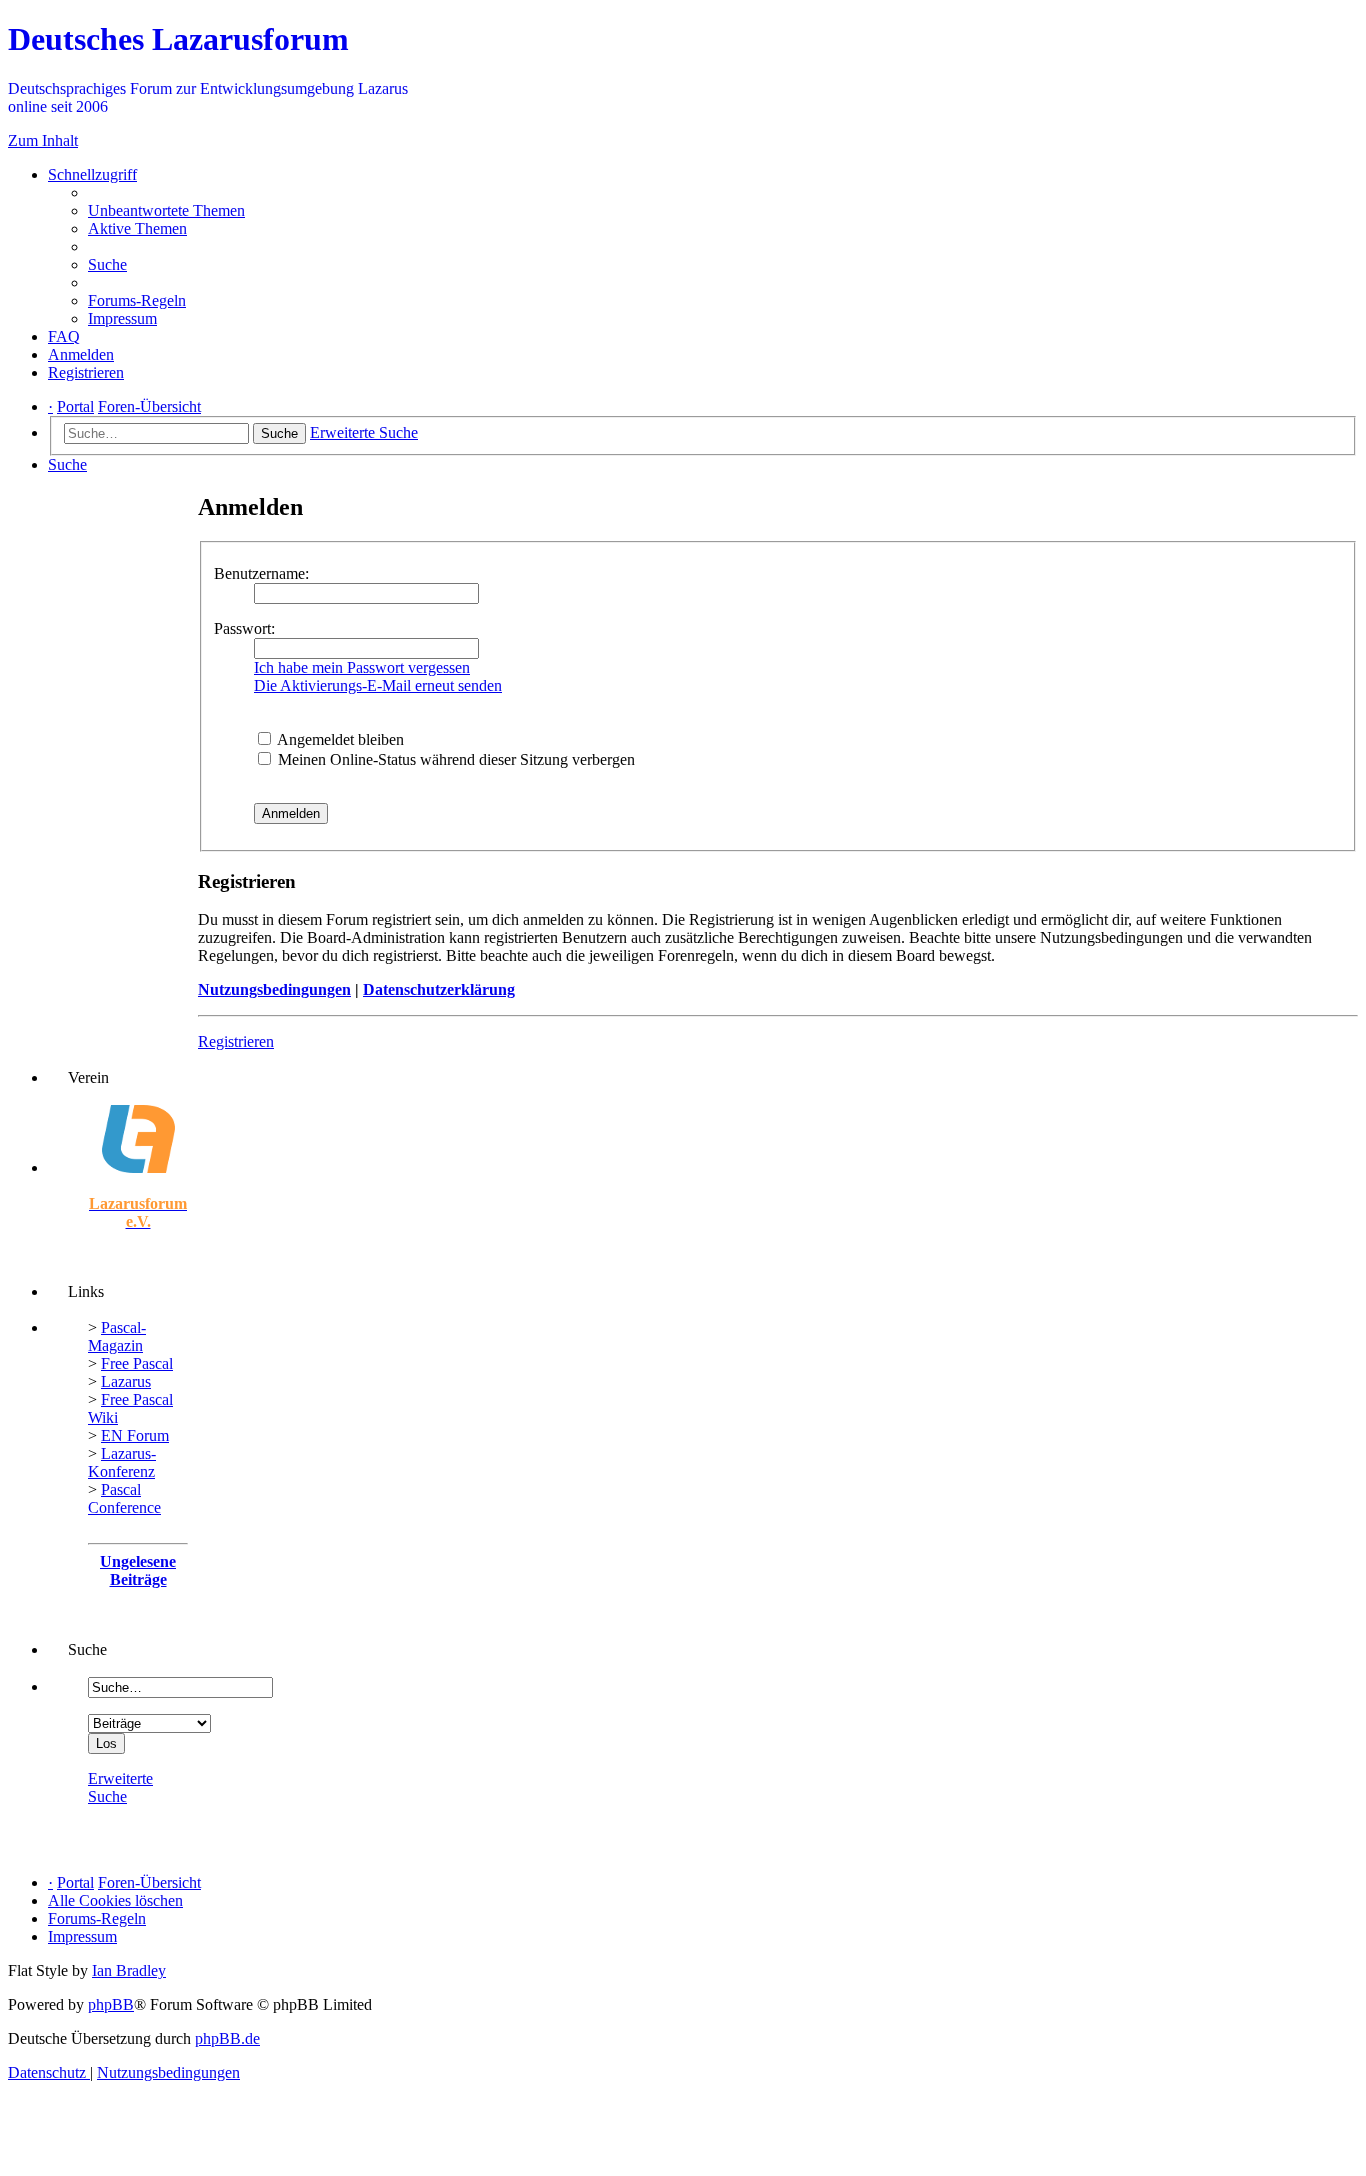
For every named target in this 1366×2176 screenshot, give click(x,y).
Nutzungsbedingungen (274, 989)
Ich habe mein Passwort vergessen (362, 667)
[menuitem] (166, 210)
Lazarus (126, 1381)
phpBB (111, 2004)
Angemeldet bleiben (339, 739)
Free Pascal (137, 1363)
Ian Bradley (129, 1970)
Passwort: (244, 628)
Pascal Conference (124, 1498)
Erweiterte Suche (120, 1787)
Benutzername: (261, 573)
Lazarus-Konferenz (122, 1462)
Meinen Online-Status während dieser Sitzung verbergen (454, 759)
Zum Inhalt (43, 140)
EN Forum (135, 1435)
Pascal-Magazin (117, 1336)
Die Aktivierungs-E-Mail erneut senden (378, 685)
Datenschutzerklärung (439, 989)
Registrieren (236, 1041)
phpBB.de (227, 2038)
